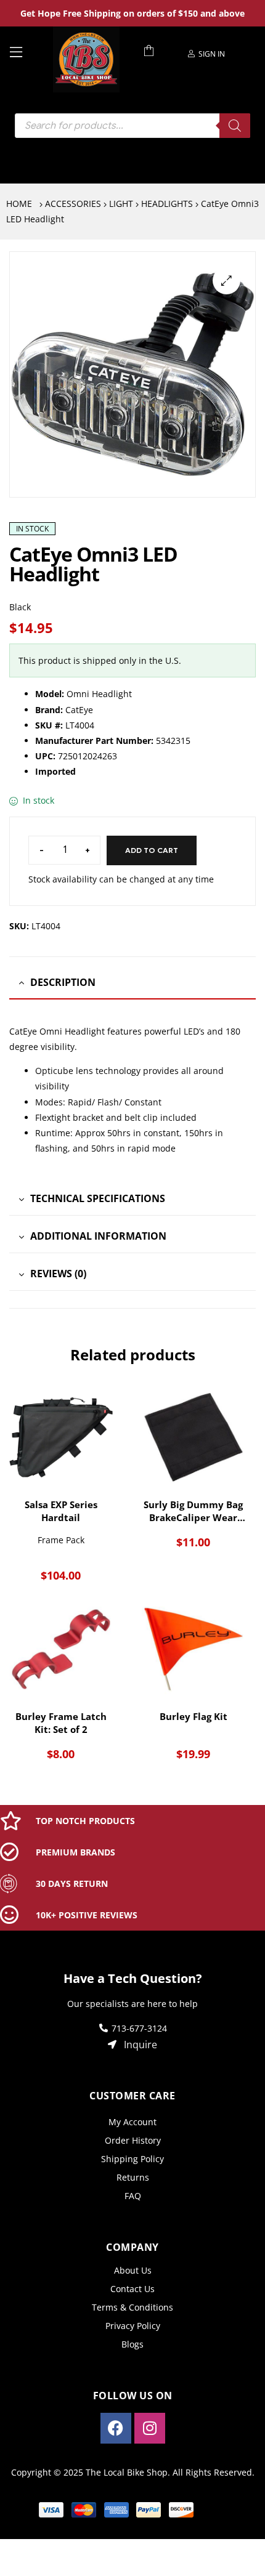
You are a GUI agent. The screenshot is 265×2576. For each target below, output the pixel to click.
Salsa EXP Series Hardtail (61, 1511)
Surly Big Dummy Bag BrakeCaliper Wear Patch (193, 1511)
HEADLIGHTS (167, 204)
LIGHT (121, 204)
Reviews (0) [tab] (58, 1274)
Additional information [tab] (98, 1236)
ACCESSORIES (73, 204)
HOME (19, 204)
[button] (226, 281)
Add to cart (152, 850)
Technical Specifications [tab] (98, 1198)
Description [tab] (63, 982)
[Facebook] (116, 2428)
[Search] (235, 126)
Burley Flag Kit (194, 1716)
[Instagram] (150, 2428)
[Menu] (26, 51)
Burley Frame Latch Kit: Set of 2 (61, 1723)
